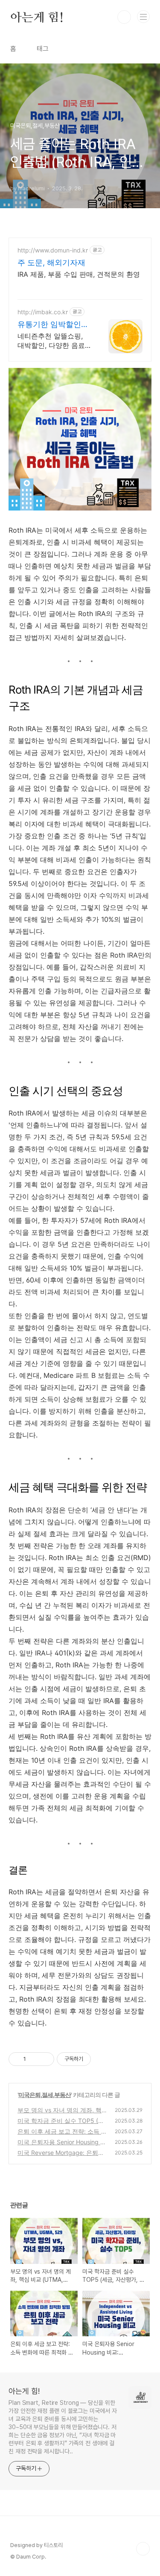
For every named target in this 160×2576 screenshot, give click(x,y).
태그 (43, 49)
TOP (143, 2549)
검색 (124, 17)
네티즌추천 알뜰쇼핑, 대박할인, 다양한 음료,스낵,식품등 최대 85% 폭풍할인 (52, 341)
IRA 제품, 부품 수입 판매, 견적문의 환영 (79, 274)
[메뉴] (143, 17)
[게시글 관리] (45, 2059)
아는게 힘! (37, 17)
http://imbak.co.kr (43, 312)
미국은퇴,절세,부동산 (45, 2095)
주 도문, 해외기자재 (51, 262)
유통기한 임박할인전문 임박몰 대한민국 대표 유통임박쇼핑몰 (53, 325)
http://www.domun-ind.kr (53, 250)
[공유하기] (34, 2059)
